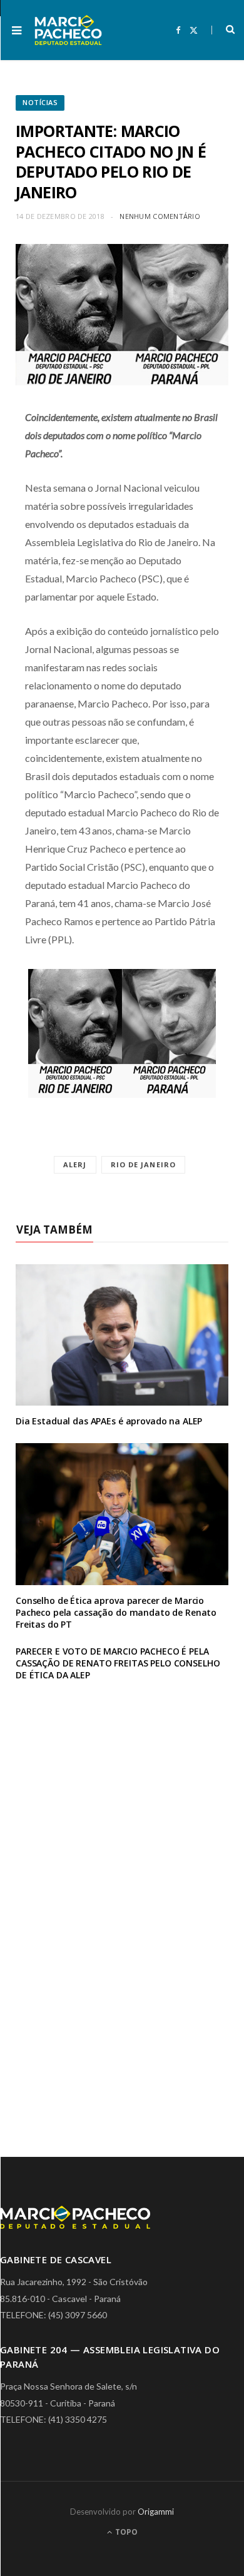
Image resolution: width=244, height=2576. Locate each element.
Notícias (40, 102)
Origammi (156, 2512)
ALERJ (75, 1164)
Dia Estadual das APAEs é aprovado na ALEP (109, 1421)
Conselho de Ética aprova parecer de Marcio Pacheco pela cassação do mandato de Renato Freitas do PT (116, 1612)
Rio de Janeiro (143, 1164)
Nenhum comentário (160, 216)
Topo (125, 2532)
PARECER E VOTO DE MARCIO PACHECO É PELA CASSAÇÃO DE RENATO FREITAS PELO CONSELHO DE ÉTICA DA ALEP (118, 1663)
